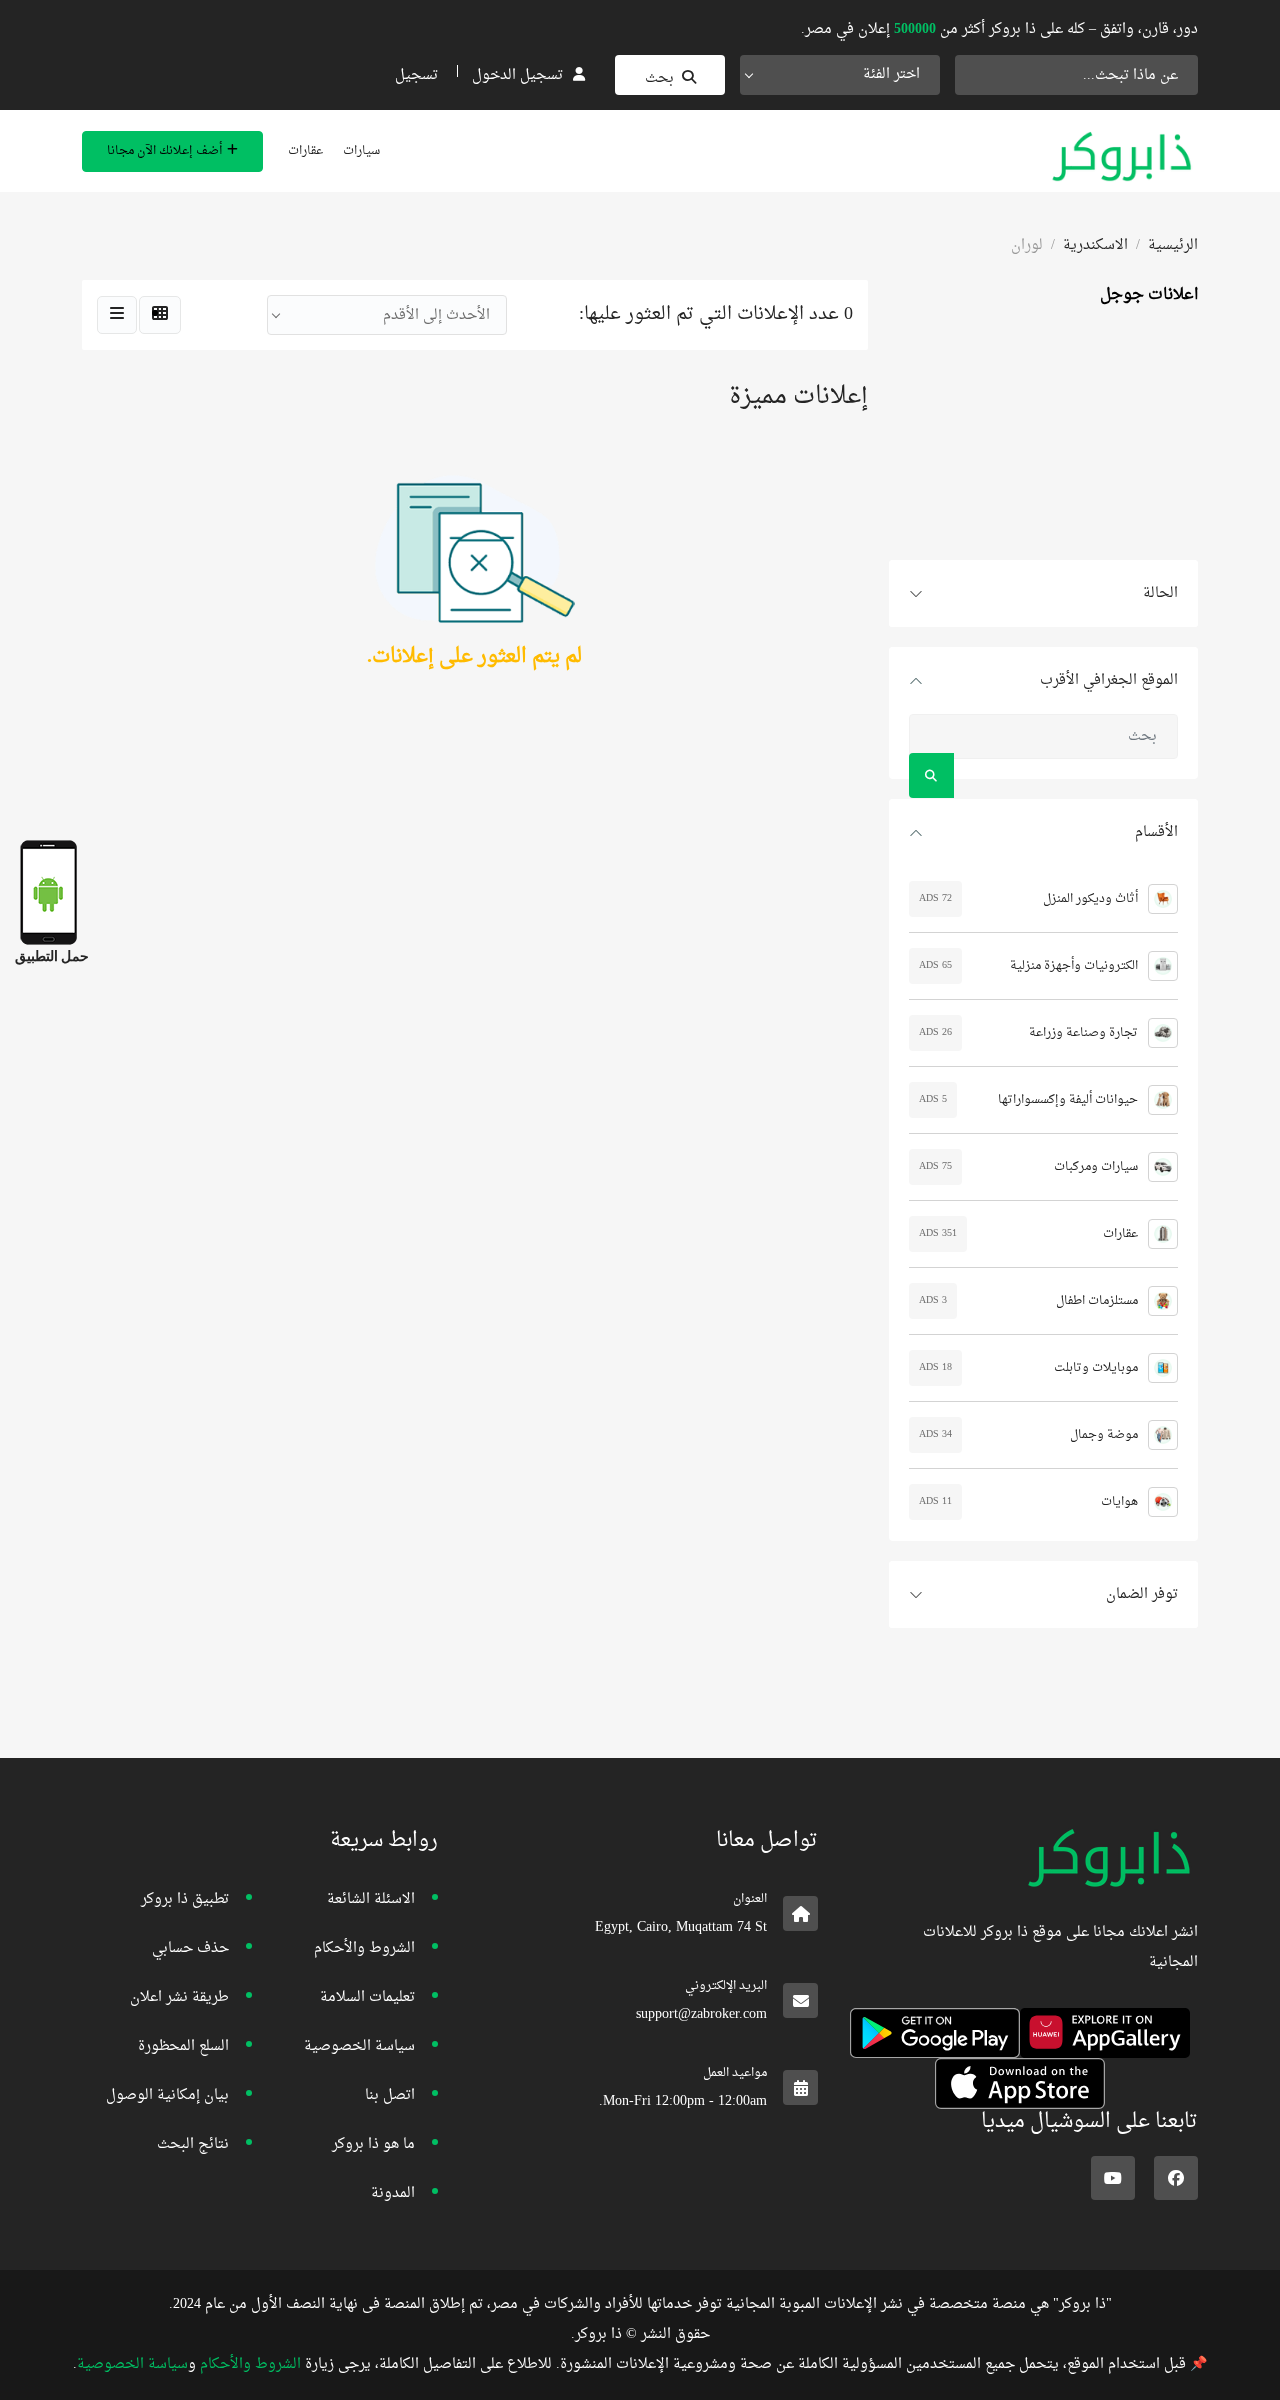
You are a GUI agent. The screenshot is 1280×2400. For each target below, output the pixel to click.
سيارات (361, 151)
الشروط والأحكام (364, 1948)
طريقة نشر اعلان (179, 1997)
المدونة (393, 2193)
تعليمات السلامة (367, 1997)
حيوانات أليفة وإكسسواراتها (1068, 1100)
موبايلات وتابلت (1096, 1368)
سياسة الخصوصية (359, 2046)
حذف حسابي (190, 1948)
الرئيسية (1173, 245)
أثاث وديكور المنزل (1090, 899)
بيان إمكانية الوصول (167, 2095)
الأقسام (1156, 832)
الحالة (1160, 593)
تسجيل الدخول (517, 75)
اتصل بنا (390, 2095)
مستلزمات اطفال (1097, 1301)
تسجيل (416, 75)
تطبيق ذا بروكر (185, 1899)
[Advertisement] (1043, 435)
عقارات (305, 151)
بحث (659, 78)
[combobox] (840, 75)
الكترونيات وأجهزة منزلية (1074, 966)
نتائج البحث (193, 2144)
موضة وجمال (1104, 1435)
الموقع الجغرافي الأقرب (1109, 680)
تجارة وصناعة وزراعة (1083, 1033)
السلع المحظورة (183, 2046)
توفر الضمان (1142, 1594)
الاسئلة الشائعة (371, 1899)
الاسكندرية (1095, 245)
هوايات (1119, 1502)
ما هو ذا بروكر (373, 2144)
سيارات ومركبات (1096, 1167)
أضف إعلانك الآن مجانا (164, 151)
